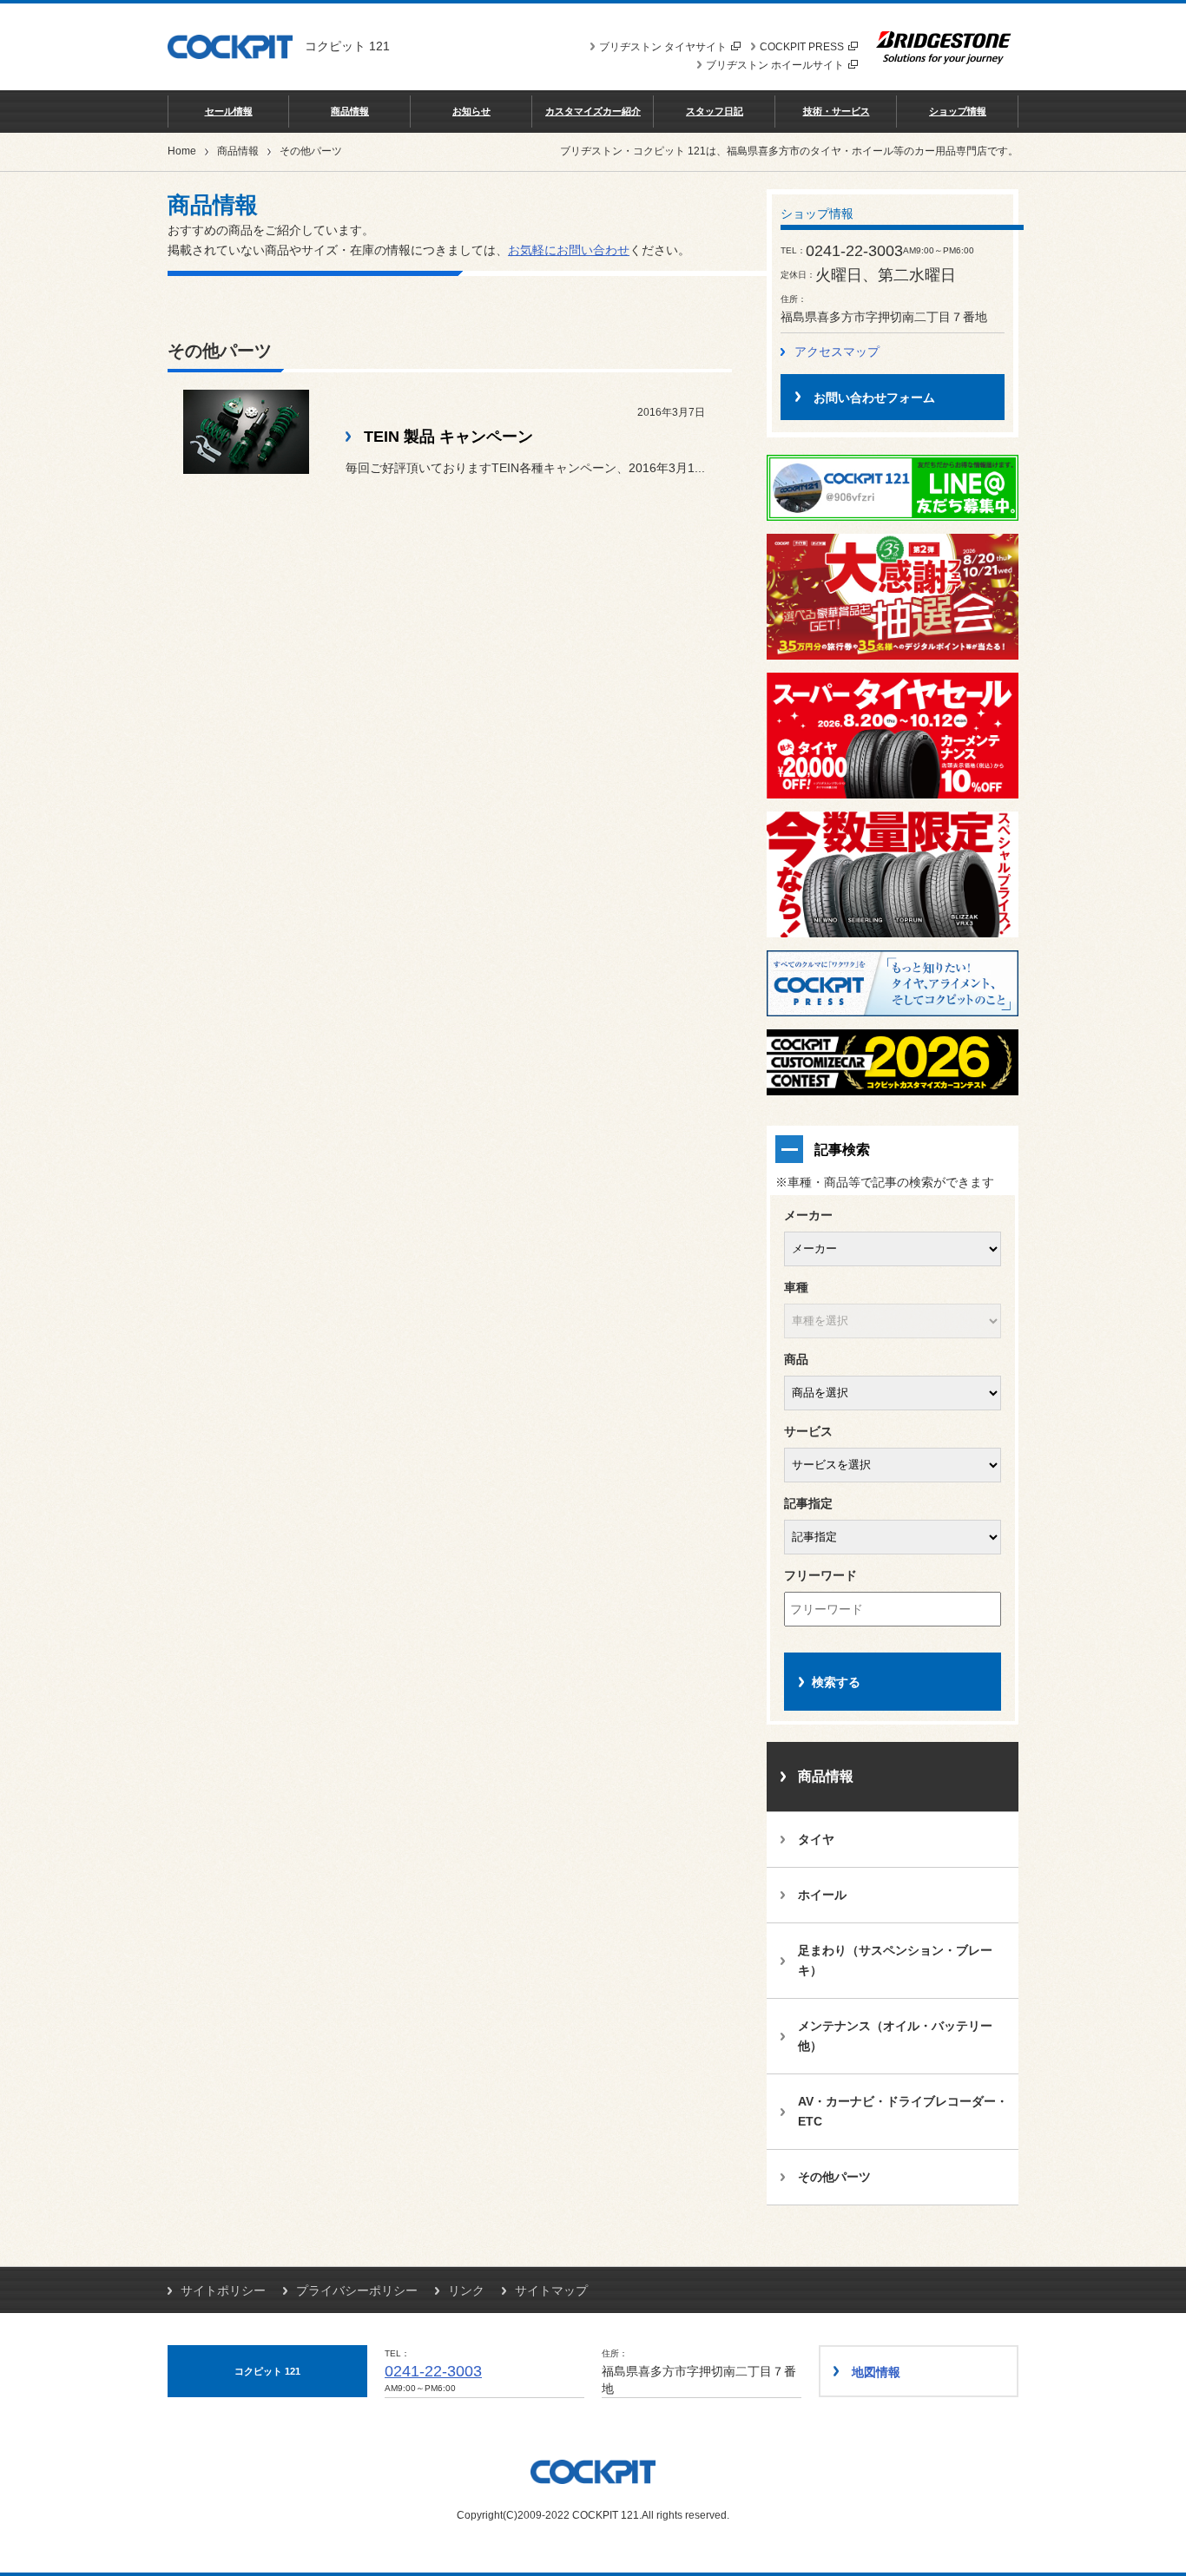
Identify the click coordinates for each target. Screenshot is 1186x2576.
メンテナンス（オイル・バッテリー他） (895, 2036)
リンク (466, 2290)
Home (182, 151)
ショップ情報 (958, 111)
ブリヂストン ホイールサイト (775, 65)
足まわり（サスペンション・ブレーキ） (895, 1960)
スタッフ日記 (715, 111)
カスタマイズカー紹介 (593, 111)
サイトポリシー (223, 2290)
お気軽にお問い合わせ (569, 250)
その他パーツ (834, 2177)
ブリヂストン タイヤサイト (663, 47)
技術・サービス (837, 111)
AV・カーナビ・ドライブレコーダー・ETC (903, 2111)
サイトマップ (551, 2290)
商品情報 (350, 111)
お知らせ (471, 111)
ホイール (822, 1895)
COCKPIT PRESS (802, 47)
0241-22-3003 (433, 2371)
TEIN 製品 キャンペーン (448, 437)
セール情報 (229, 111)
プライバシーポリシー (357, 2290)
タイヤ (816, 1839)
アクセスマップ (837, 352)
